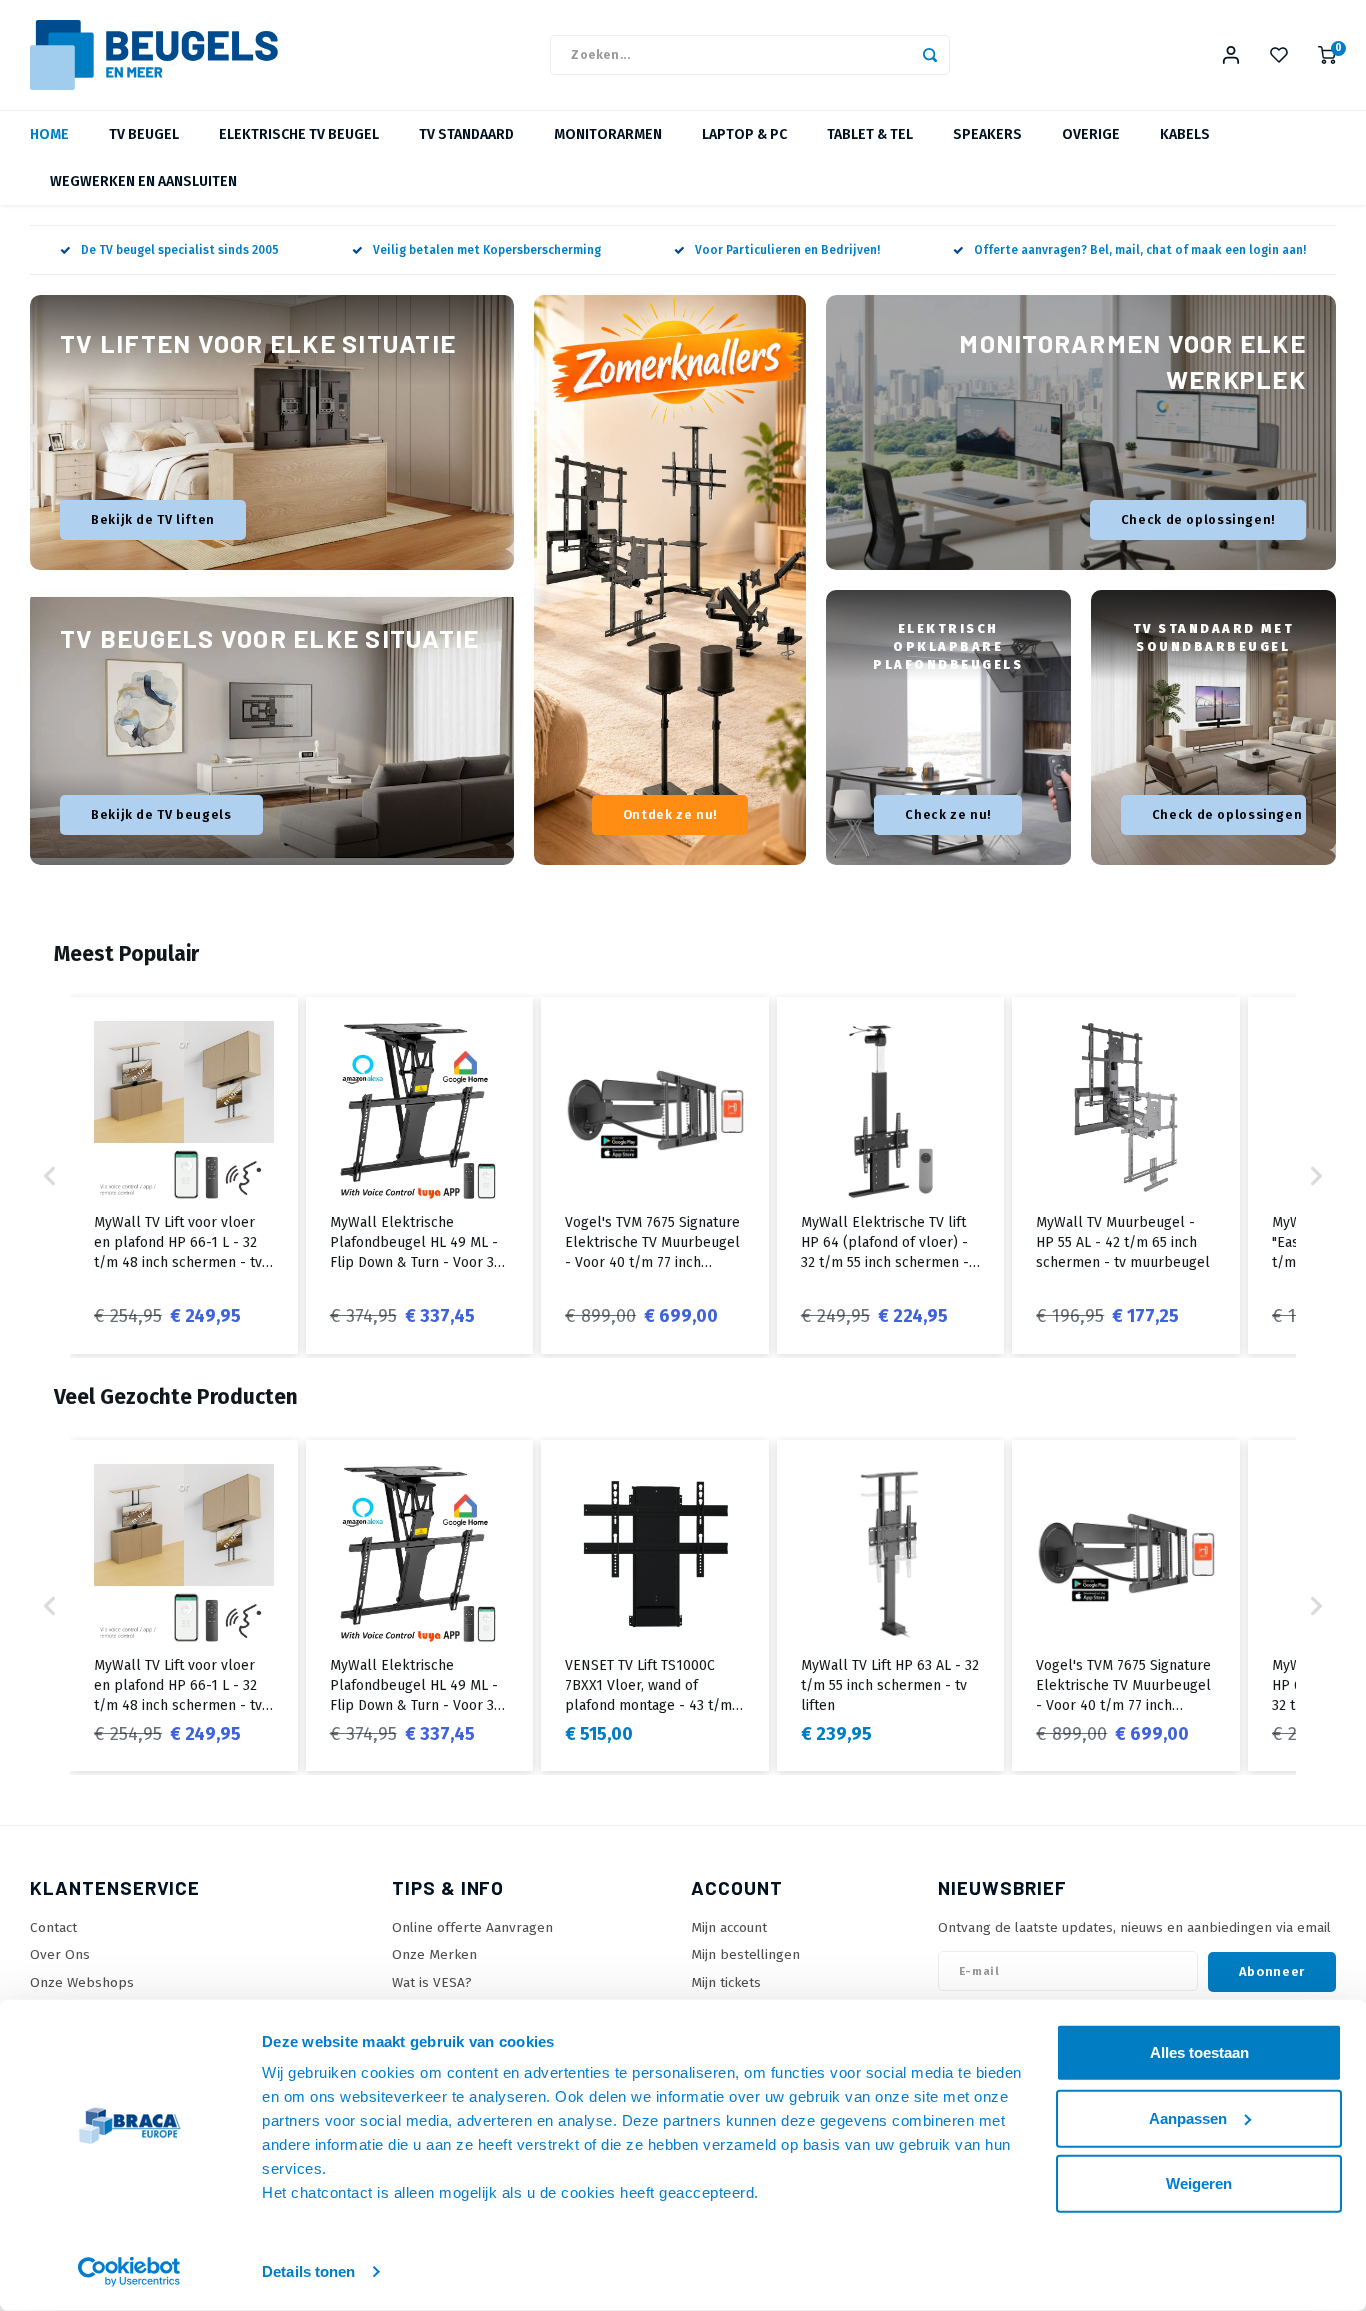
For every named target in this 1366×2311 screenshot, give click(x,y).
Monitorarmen (608, 134)
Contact (53, 1927)
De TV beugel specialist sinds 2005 (180, 250)
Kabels (1185, 134)
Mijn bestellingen (745, 1954)
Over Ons (60, 1954)
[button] (50, 1175)
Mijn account (729, 1927)
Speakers (987, 134)
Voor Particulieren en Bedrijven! (787, 250)
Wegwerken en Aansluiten (143, 181)
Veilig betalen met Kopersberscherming (487, 250)
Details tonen (308, 2271)
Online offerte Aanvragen (472, 1927)
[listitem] (184, 1175)
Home (49, 134)
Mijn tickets (726, 1982)
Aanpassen (1188, 2117)
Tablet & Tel (870, 134)
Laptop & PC (744, 134)
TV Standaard (466, 134)
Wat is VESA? (432, 1982)
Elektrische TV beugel (299, 134)
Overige (1091, 134)
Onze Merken (434, 1954)
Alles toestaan (1199, 2052)
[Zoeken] (930, 55)
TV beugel (144, 134)
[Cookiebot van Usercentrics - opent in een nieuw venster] (129, 2272)
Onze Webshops (82, 1982)
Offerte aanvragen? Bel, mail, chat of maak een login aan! (1140, 250)
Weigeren (1199, 2183)
